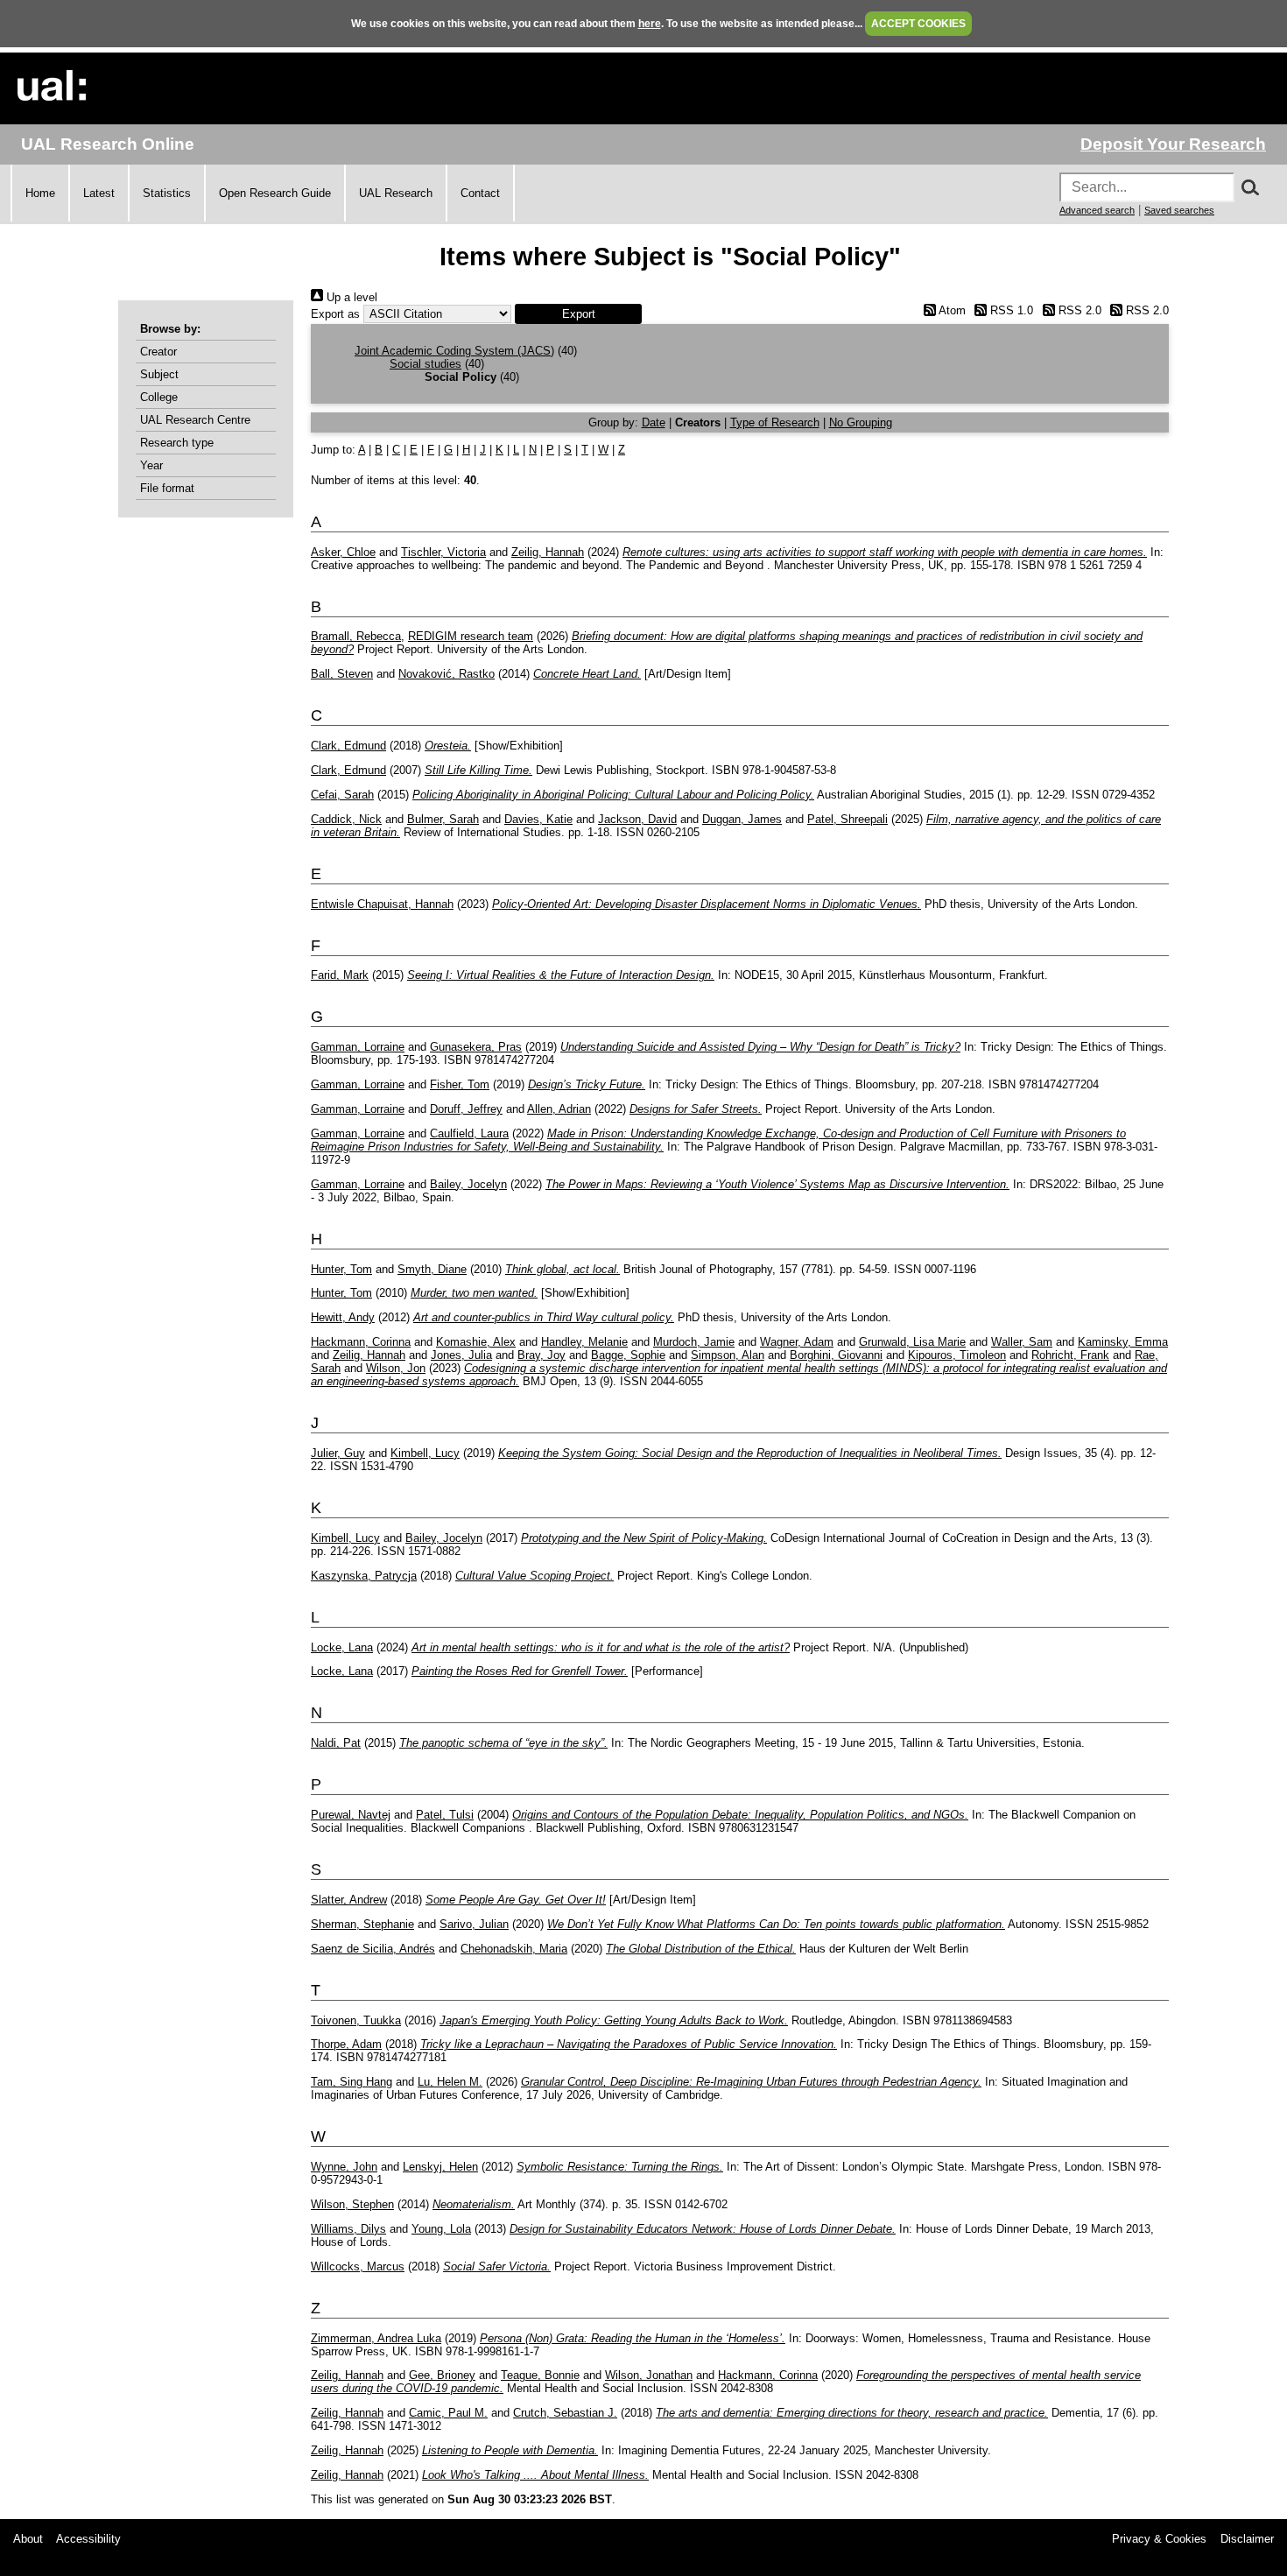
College (159, 397)
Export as (335, 314)
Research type (177, 443)
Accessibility (88, 2539)
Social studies (425, 364)
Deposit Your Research (1173, 144)
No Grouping (861, 422)
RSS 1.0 (1010, 310)
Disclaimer (1247, 2539)
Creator (158, 352)
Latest (99, 193)
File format (167, 488)
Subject (159, 374)
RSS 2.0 (1078, 310)
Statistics (167, 193)
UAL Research (396, 193)
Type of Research (775, 422)
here (650, 24)
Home (40, 193)
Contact (480, 193)
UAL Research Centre (195, 420)
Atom (950, 310)
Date (654, 422)
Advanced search (1097, 210)
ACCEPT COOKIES (918, 24)
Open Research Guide (275, 193)
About (28, 2539)
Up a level (350, 297)
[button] (578, 314)
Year (151, 465)
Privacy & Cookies (1159, 2539)
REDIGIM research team (471, 636)
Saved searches (1179, 210)
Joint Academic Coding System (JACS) (454, 351)
